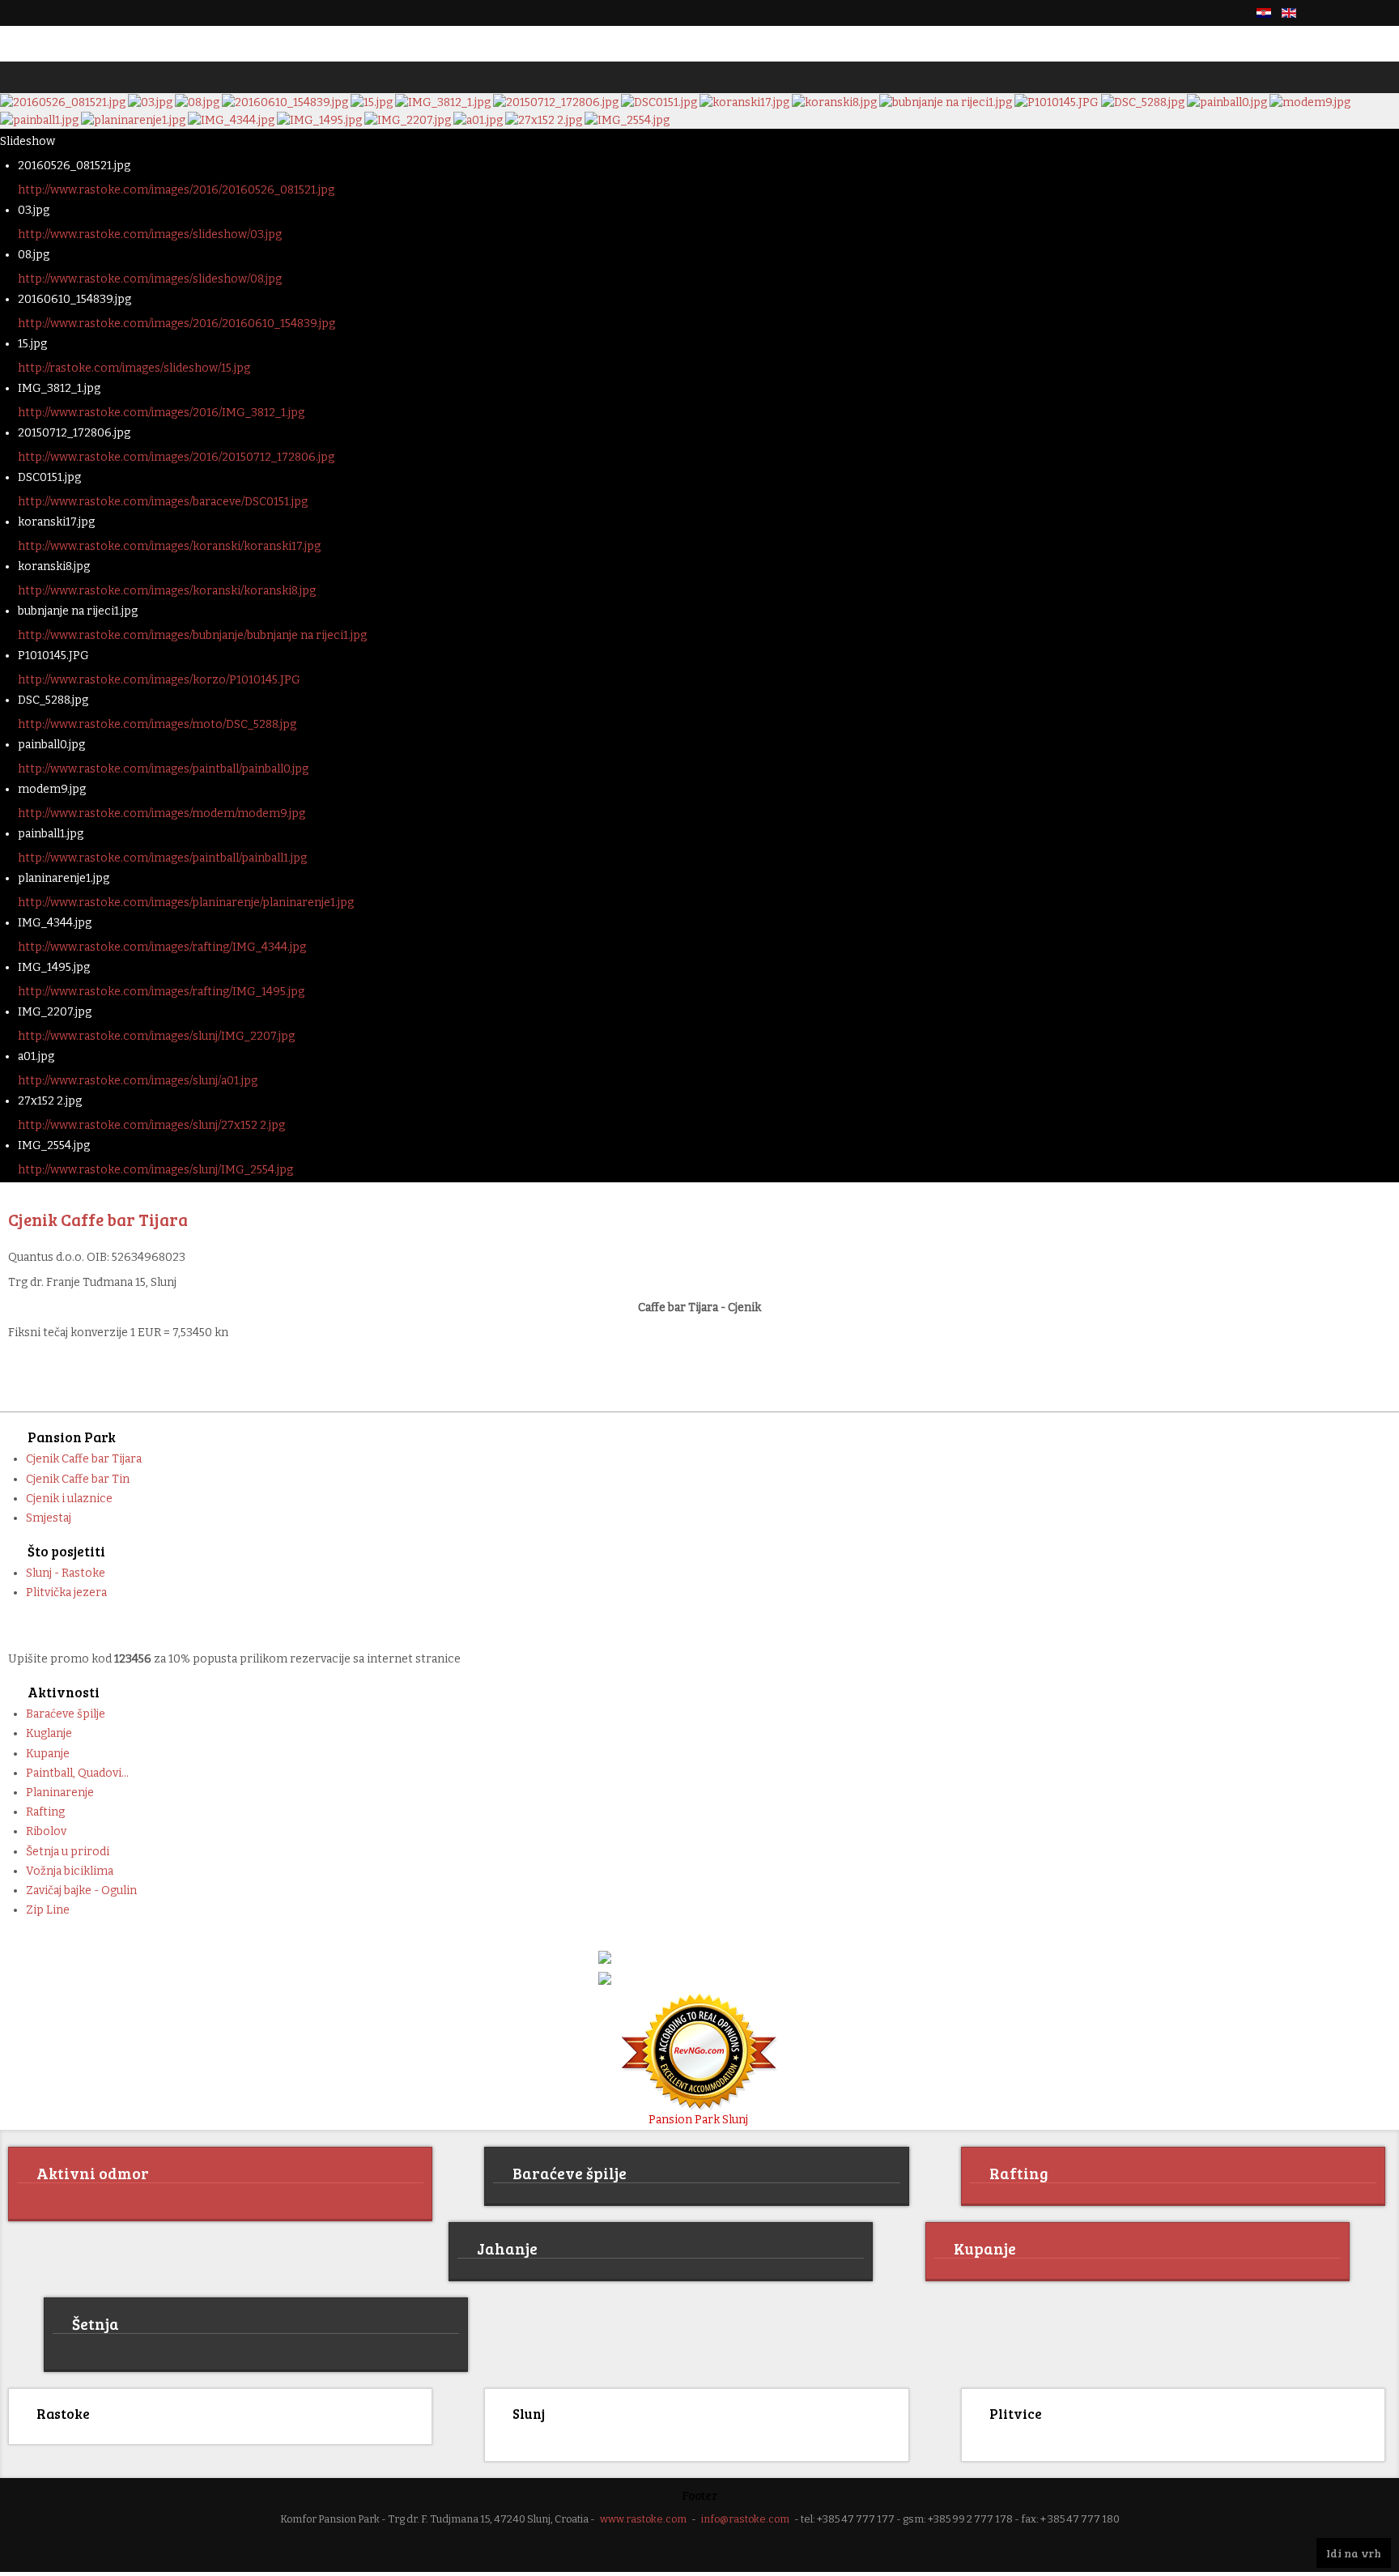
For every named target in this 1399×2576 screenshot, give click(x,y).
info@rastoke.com (745, 2516)
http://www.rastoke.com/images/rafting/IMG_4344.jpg (162, 947)
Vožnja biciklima (70, 1871)
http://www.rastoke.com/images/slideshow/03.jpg (150, 234)
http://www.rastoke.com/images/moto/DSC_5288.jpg (157, 724)
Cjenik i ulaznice (69, 1499)
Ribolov (46, 1831)
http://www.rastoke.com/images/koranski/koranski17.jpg (169, 546)
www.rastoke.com (643, 2516)
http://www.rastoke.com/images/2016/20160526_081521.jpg (176, 190)
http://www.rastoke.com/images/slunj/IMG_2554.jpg (155, 1170)
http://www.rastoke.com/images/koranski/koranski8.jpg (167, 591)
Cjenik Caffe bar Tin (78, 1479)
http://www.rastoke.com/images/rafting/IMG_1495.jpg (161, 992)
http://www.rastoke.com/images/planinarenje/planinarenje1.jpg (186, 903)
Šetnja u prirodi (68, 1852)
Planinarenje (60, 1793)
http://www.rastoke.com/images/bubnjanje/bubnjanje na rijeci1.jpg (192, 635)
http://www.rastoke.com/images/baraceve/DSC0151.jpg (163, 502)
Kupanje (48, 1754)
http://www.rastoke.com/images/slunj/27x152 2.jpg (151, 1125)
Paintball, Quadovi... (77, 1773)
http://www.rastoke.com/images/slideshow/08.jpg (150, 279)
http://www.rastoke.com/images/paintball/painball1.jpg (162, 858)
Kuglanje (49, 1733)
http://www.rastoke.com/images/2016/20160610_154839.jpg (176, 324)
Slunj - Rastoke (66, 1573)
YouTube (1381, 13)
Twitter (1354, 13)
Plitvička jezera (66, 1592)
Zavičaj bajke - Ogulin (81, 1890)
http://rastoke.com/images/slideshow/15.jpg (134, 368)
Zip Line (48, 1910)
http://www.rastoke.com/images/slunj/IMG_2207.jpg (156, 1036)
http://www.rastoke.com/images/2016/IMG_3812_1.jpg (161, 413)
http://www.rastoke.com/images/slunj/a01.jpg (138, 1081)
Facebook (1326, 13)
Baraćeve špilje (66, 1714)
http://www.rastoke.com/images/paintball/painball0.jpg (163, 769)
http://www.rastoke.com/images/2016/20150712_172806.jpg (176, 457)
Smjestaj (49, 1518)
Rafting (45, 1812)
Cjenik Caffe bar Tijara (84, 1459)
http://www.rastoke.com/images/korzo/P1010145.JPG (159, 680)
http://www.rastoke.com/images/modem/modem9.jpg (162, 813)
